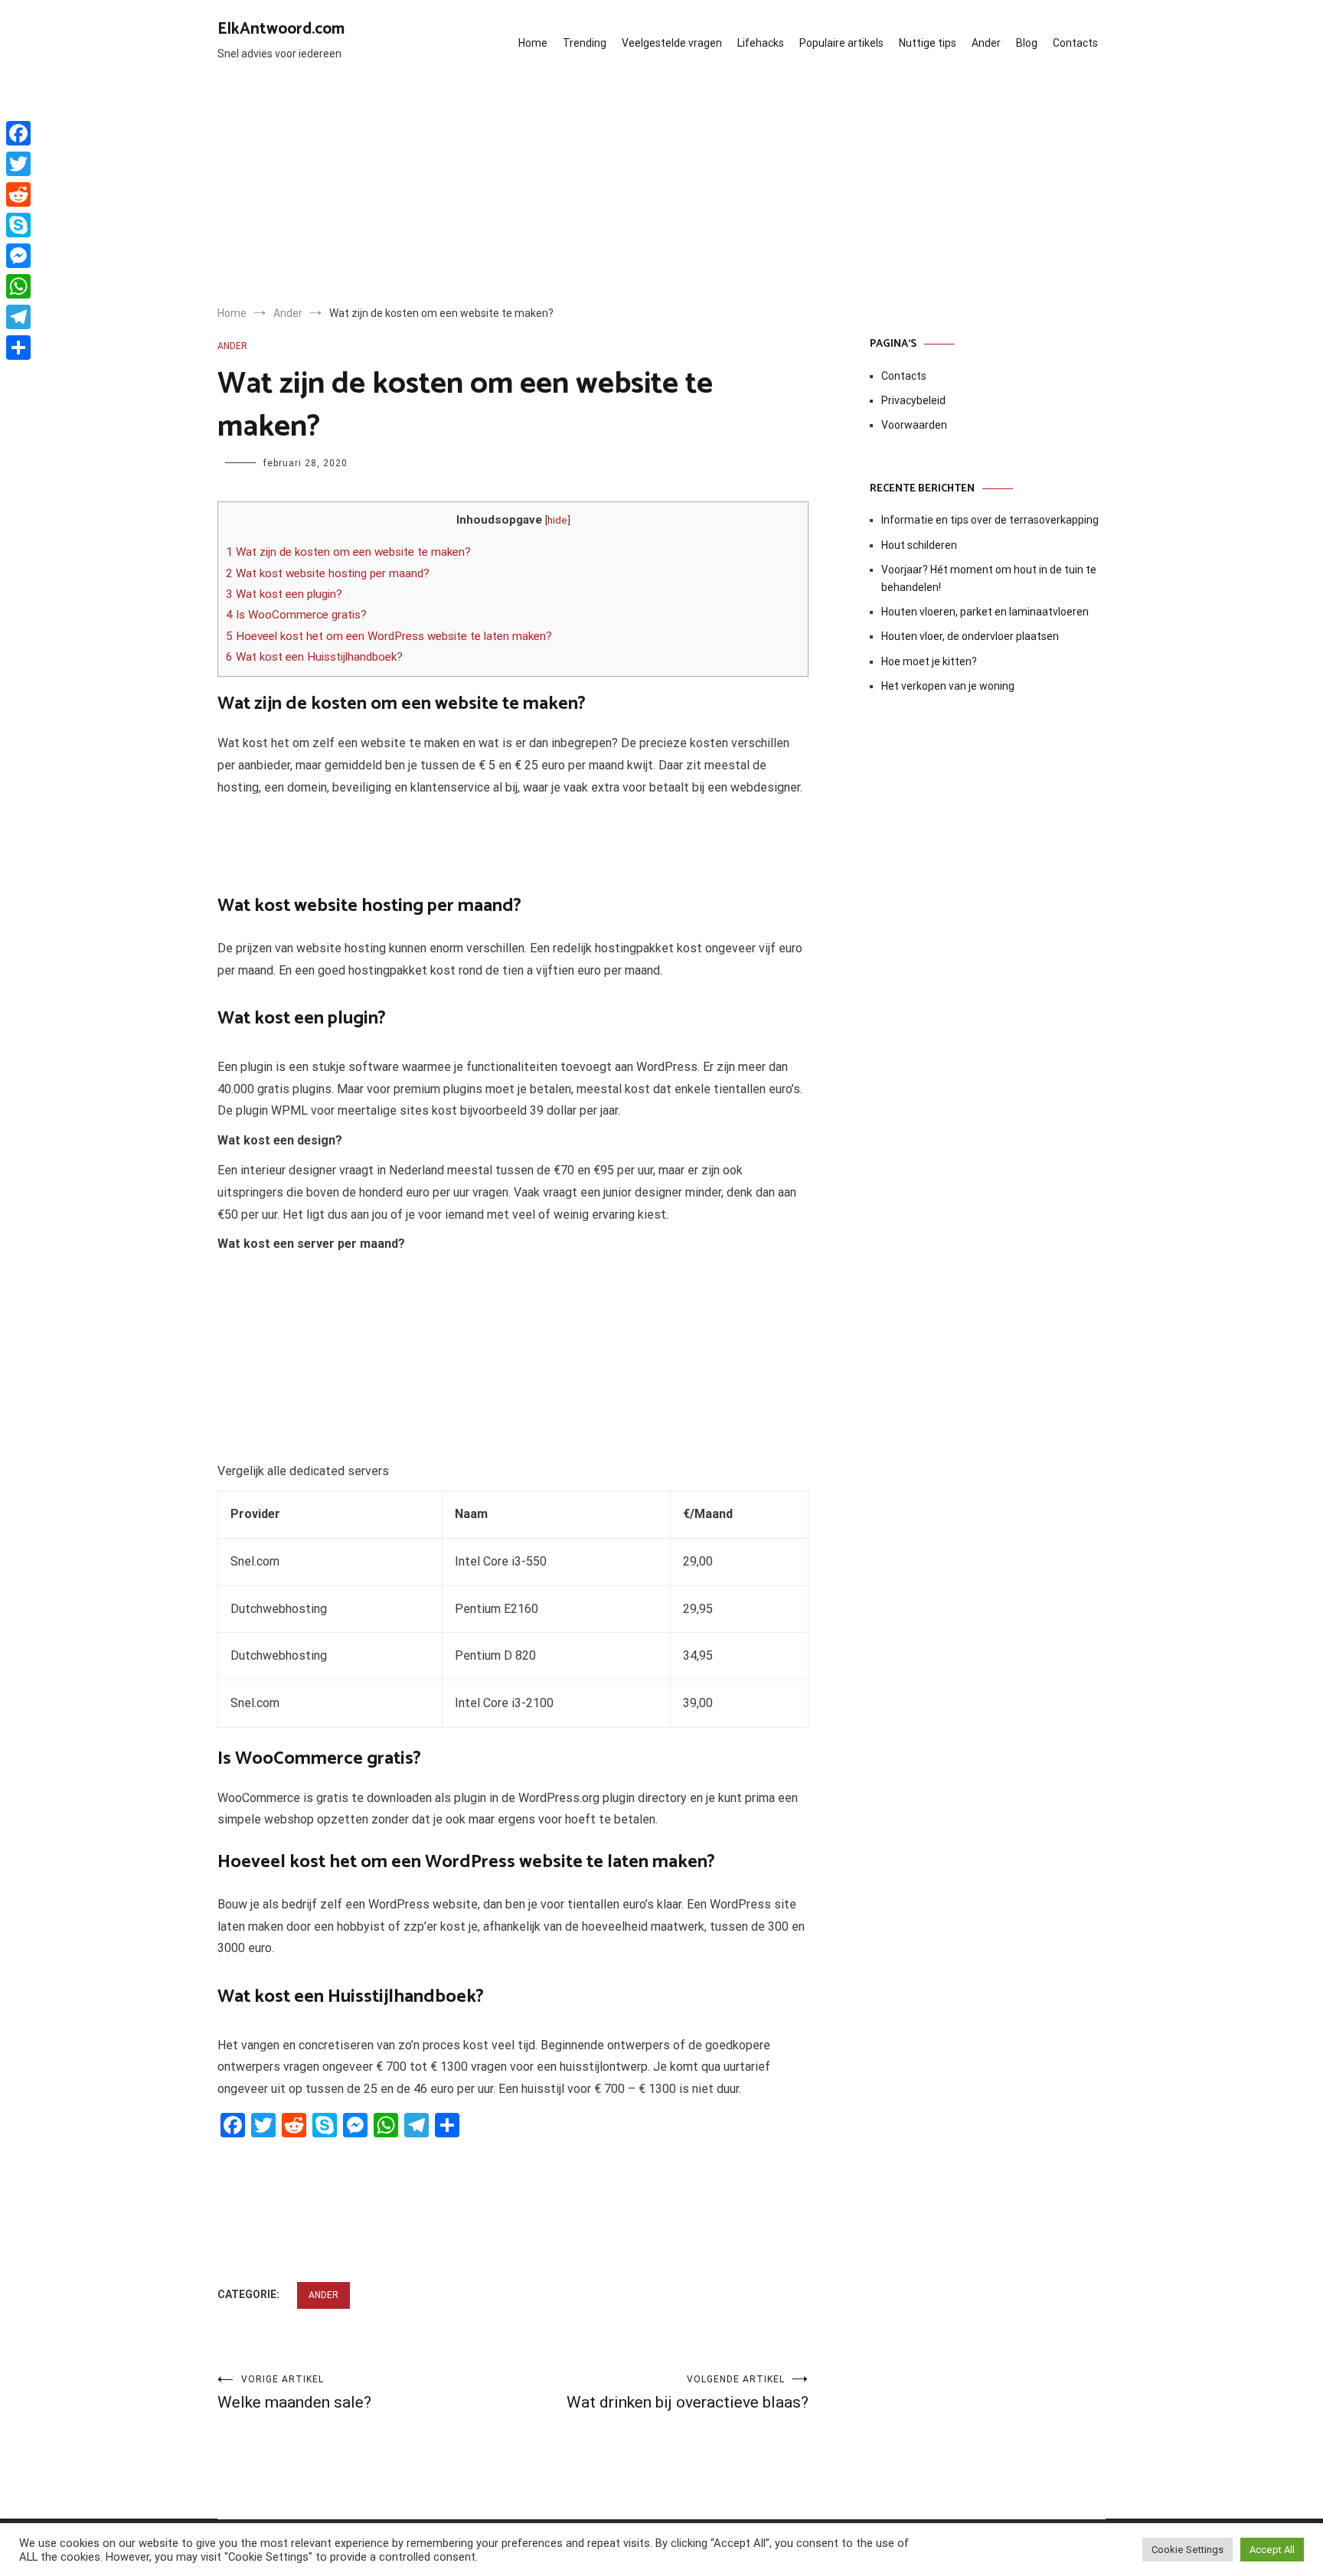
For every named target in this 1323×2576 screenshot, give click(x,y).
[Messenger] (18, 256)
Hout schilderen (919, 545)
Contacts (1075, 43)
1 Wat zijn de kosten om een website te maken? (348, 552)
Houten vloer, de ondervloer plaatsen (970, 636)
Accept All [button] (1272, 2550)
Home (533, 43)
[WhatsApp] (18, 286)
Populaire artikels (841, 43)
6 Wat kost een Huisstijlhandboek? (314, 657)
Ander (986, 43)
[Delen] (18, 348)
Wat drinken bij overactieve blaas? (688, 2393)
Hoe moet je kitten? (930, 661)
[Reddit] (18, 194)
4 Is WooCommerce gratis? (296, 615)
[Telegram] (18, 317)
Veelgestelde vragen (672, 43)
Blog (1027, 43)
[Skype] (18, 225)
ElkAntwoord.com (281, 29)
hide (557, 520)
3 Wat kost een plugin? (284, 594)
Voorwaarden (914, 425)
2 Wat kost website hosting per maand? (328, 573)
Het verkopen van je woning (948, 686)
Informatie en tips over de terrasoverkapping (990, 520)
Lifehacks (761, 43)
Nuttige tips (928, 43)
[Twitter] (18, 164)
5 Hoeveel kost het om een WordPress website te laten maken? (389, 636)
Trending (585, 43)
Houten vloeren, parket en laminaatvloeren (985, 612)
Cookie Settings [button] (1187, 2550)
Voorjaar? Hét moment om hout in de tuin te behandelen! (989, 578)
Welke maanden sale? (294, 2393)
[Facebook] (18, 133)
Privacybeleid (913, 400)
